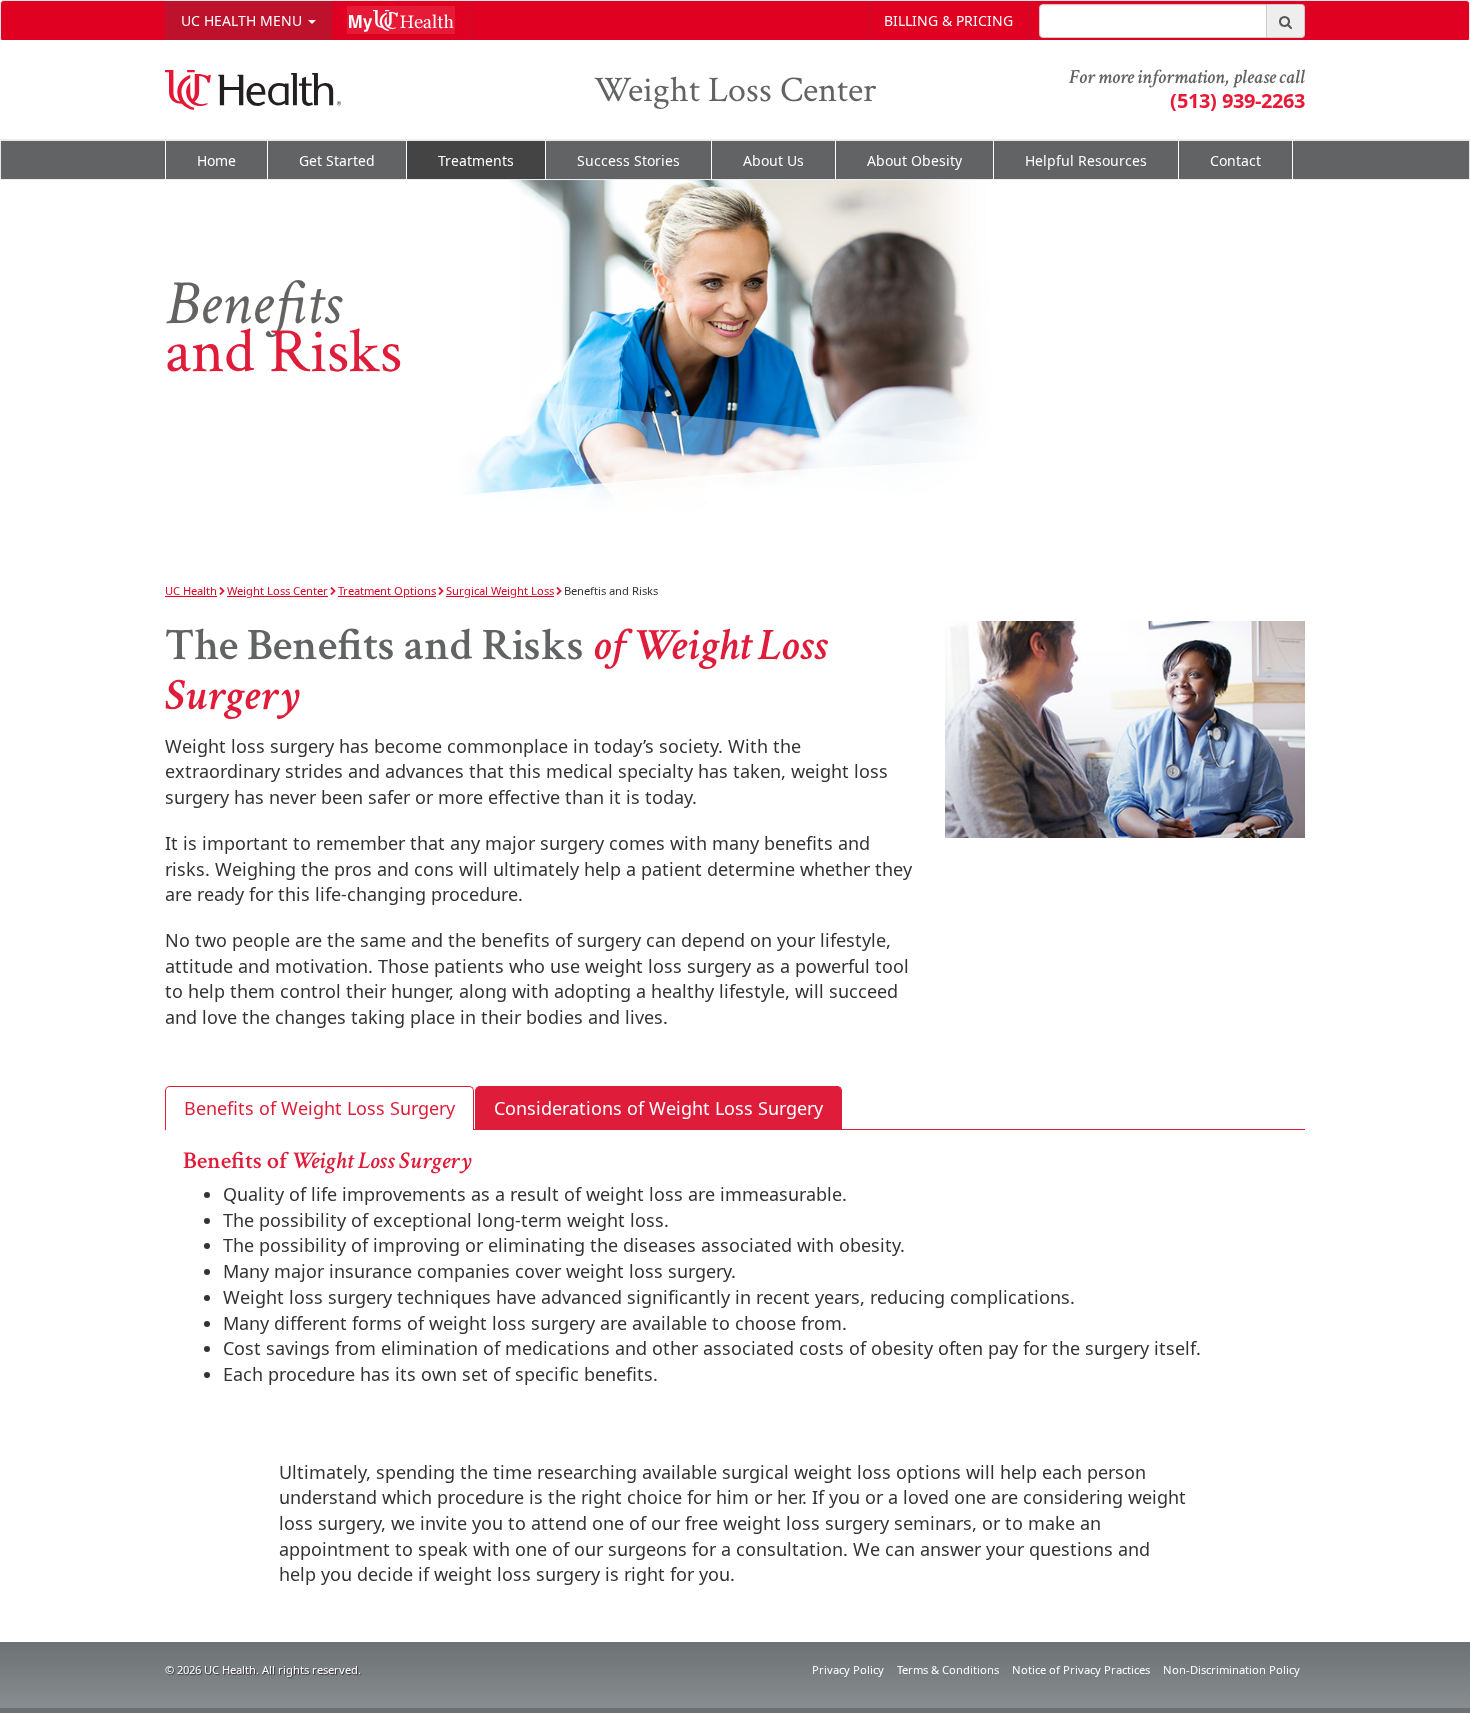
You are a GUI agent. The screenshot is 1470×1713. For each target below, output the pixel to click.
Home (216, 160)
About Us (773, 160)
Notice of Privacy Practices (1081, 1669)
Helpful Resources (1086, 160)
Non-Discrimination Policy (1231, 1669)
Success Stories (628, 160)
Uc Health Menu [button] (243, 20)
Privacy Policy (848, 1669)
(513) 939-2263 (1237, 100)
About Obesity (914, 160)
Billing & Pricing (948, 20)
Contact (1235, 160)
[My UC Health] (401, 20)
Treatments (476, 160)
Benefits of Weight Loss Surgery (319, 1108)
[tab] (319, 1108)
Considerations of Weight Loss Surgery (658, 1108)
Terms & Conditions (948, 1669)
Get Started (337, 160)
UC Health (191, 590)
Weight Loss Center (735, 90)
